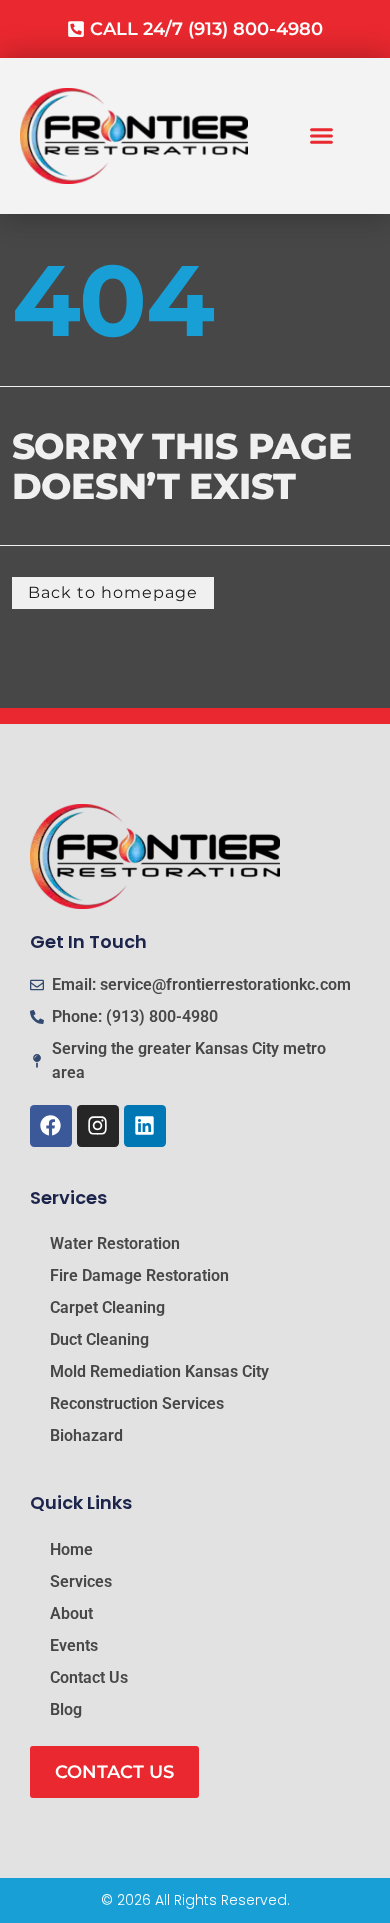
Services (81, 1581)
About (71, 1613)
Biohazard (86, 1435)
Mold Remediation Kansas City (159, 1371)
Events (74, 1645)
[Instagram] (98, 1126)
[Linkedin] (145, 1126)
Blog (66, 1709)
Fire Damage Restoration (139, 1275)
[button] (322, 136)
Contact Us (89, 1677)
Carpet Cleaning (107, 1307)
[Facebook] (51, 1126)
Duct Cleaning (99, 1339)
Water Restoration (115, 1243)
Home (71, 1549)
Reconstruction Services (137, 1403)
